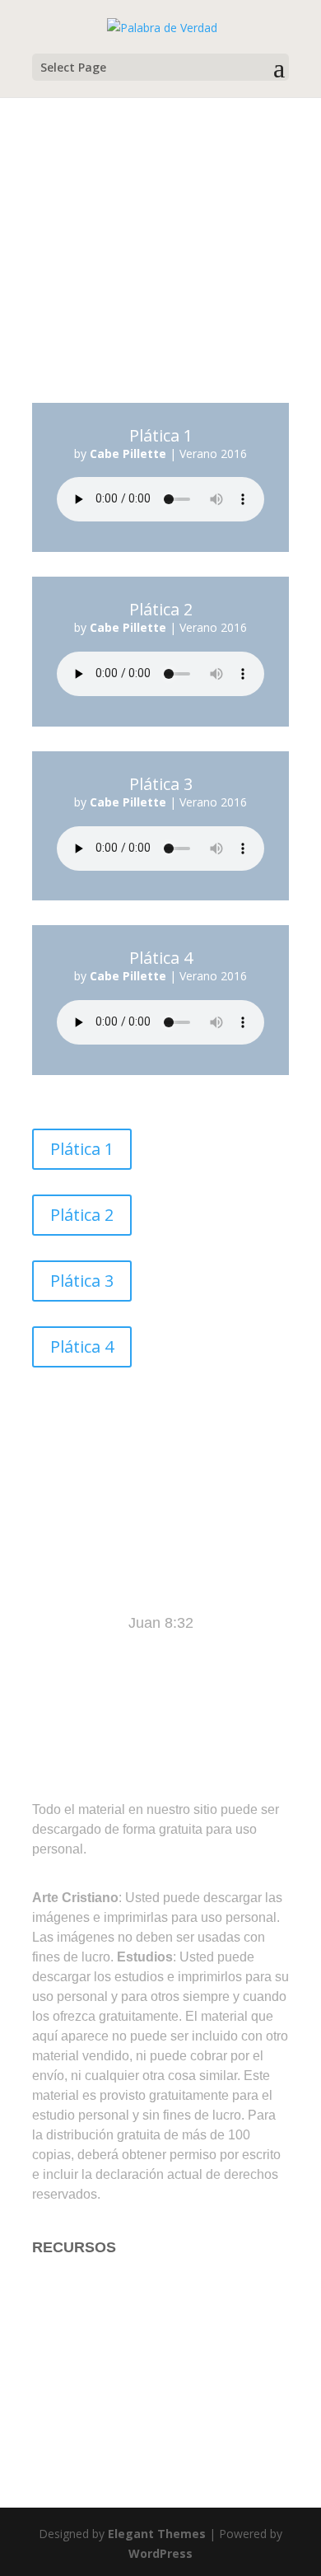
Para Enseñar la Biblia (105, 2313)
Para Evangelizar (88, 2346)
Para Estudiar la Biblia (105, 2280)
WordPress (160, 2553)
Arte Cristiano (77, 2378)
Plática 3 (82, 1281)
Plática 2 (82, 1215)
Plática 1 (82, 1149)
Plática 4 (82, 1346)
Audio (51, 2411)
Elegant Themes (157, 2534)
